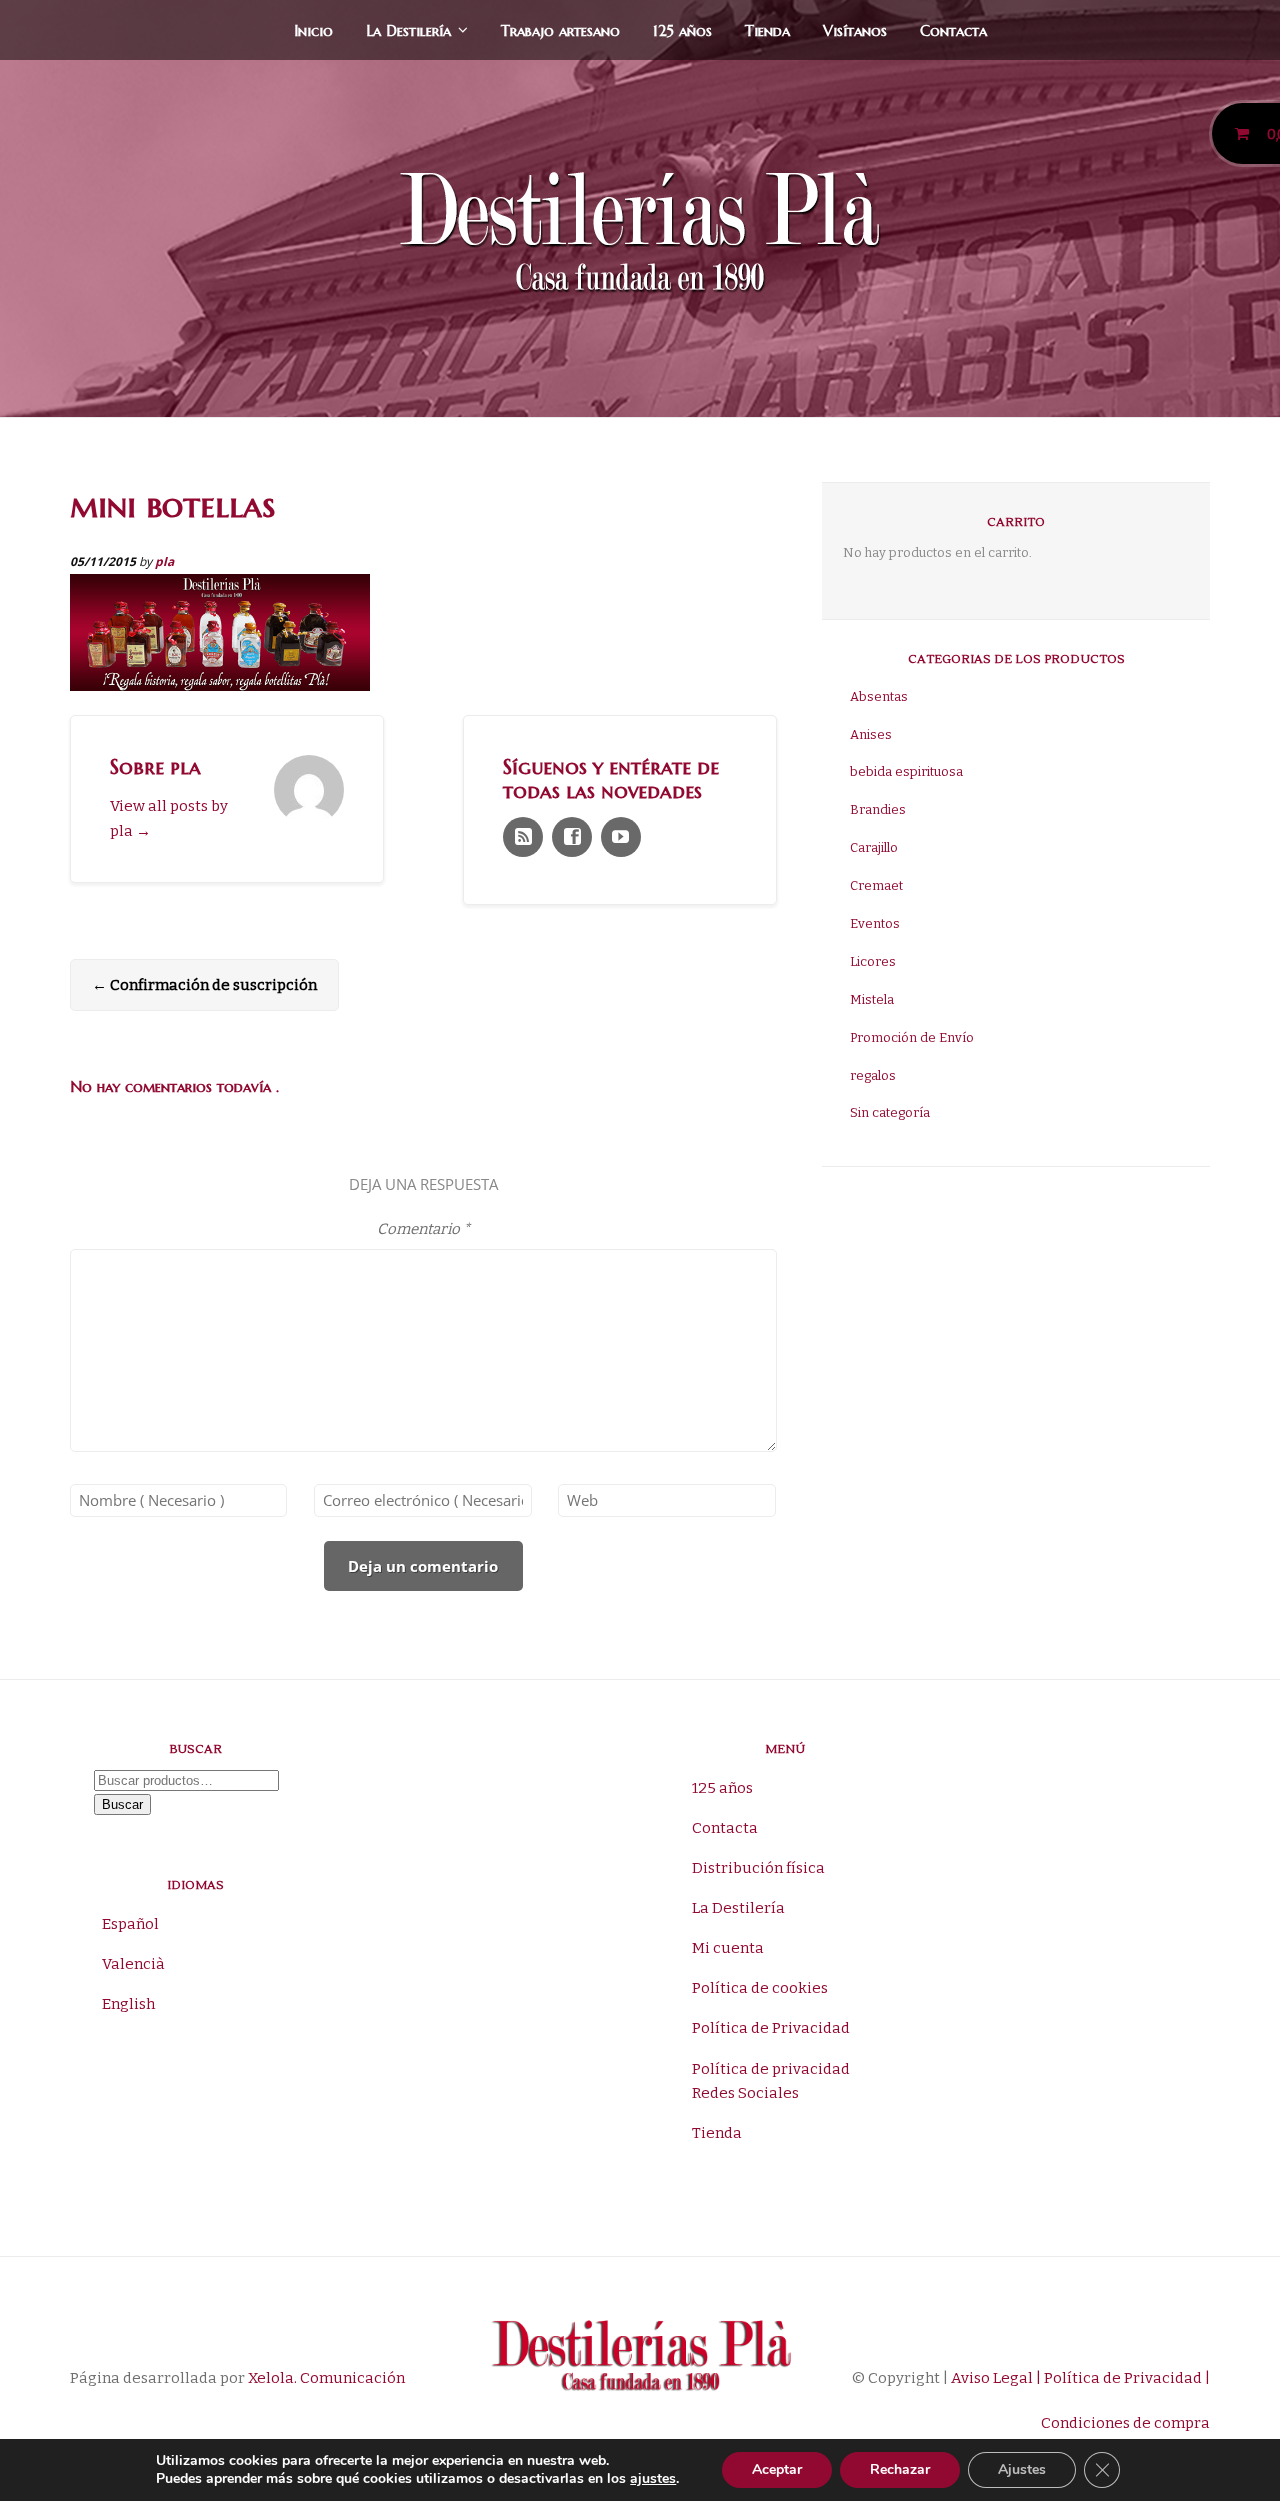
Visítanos (855, 30)
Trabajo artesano (560, 30)
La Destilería (408, 30)
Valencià (133, 1964)
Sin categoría (890, 1112)
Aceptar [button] (777, 2469)
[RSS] (523, 837)
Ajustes (1022, 2469)
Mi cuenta (728, 1948)
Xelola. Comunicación (326, 2378)
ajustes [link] (653, 2478)
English (128, 2004)
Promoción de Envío (912, 1037)
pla (164, 561)
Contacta (953, 30)
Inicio (313, 30)
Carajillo (874, 847)
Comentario (423, 1229)
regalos (873, 1075)
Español (130, 1924)
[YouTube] (621, 837)
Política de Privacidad (771, 2028)
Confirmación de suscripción (204, 985)
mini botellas (172, 505)
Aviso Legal (990, 2378)
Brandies (878, 809)
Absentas (879, 696)
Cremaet (876, 885)
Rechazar (900, 2469)
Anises (871, 734)
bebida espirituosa (906, 771)
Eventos (875, 923)
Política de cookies (760, 1988)
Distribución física (758, 1868)
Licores (873, 961)
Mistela (872, 999)
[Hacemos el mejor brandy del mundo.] (640, 236)
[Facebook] (572, 837)
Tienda (767, 30)
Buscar (122, 1804)
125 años (682, 30)
